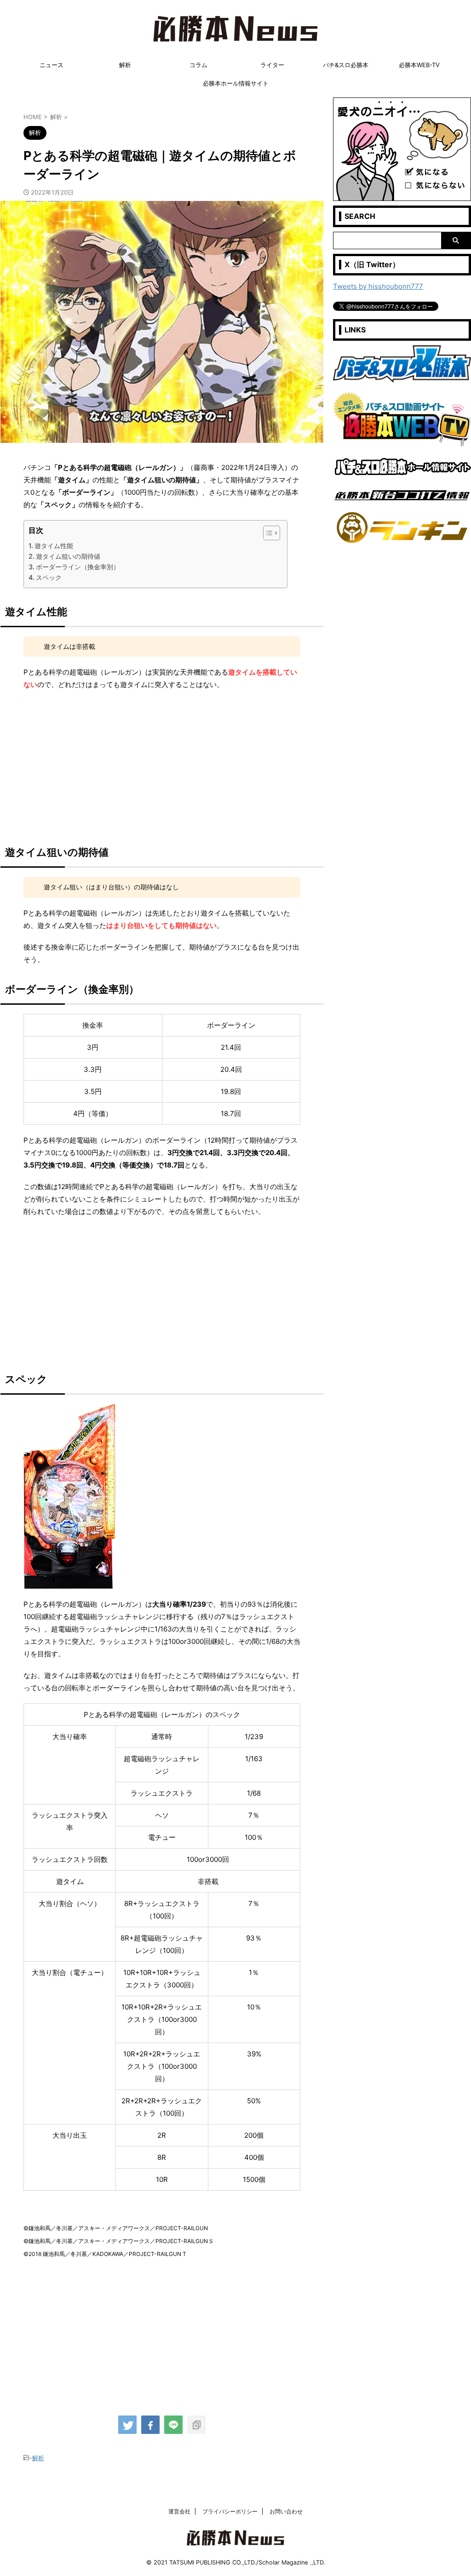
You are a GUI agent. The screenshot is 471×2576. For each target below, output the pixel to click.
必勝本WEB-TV (419, 65)
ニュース (52, 65)
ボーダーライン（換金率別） (78, 567)
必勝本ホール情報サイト (236, 83)
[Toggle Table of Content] (267, 533)
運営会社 (179, 2511)
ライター (272, 65)
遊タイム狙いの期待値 (68, 556)
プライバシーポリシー (230, 2511)
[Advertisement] (162, 764)
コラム (198, 65)
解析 (125, 65)
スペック (49, 577)
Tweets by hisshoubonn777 (378, 286)
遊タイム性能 (54, 546)
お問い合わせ (286, 2511)
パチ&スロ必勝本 (346, 65)
